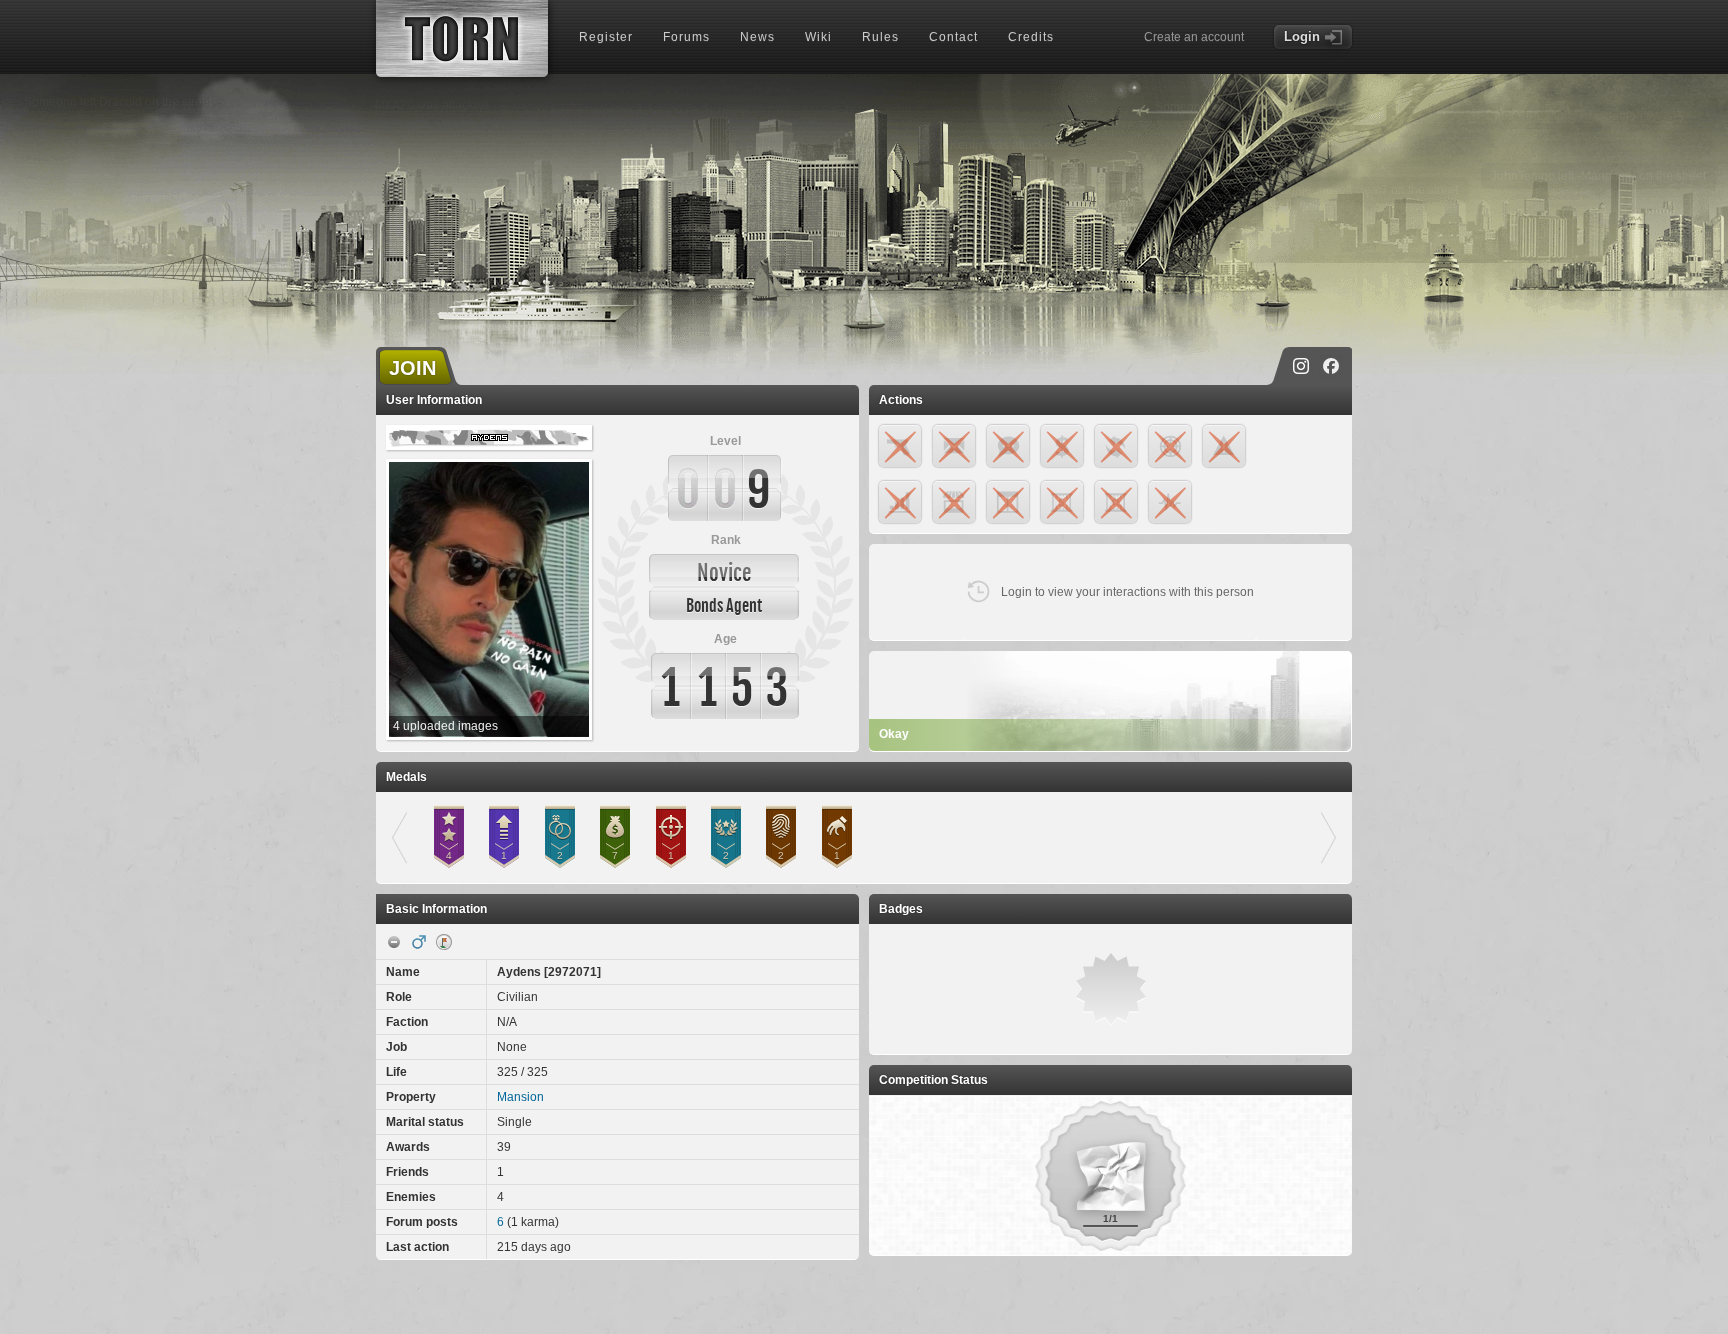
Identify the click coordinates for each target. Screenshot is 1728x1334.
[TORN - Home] (462, 38)
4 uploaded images (445, 726)
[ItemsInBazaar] (444, 942)
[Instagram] (1301, 366)
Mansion (520, 1097)
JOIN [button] (412, 368)
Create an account (1194, 37)
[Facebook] (1331, 366)
